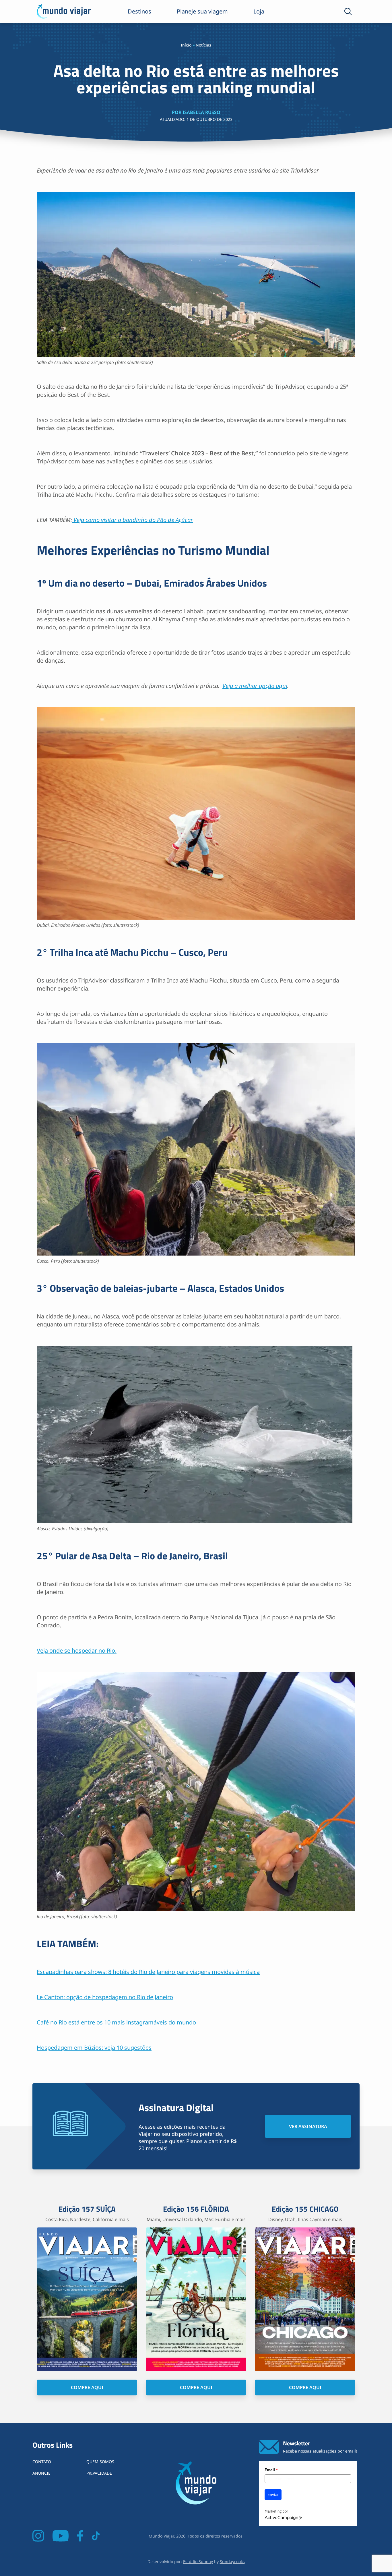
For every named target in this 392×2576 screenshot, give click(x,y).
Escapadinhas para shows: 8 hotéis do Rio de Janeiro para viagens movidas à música (148, 1972)
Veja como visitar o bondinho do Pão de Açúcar (132, 520)
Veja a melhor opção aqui (255, 686)
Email (271, 2470)
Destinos (139, 11)
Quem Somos (100, 2462)
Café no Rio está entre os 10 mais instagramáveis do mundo (116, 2022)
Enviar (273, 2494)
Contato (42, 2462)
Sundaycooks (232, 2562)
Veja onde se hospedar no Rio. (77, 1650)
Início (186, 45)
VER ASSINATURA (308, 2126)
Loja (259, 11)
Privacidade (99, 2473)
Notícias (203, 45)
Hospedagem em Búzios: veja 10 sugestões (94, 2048)
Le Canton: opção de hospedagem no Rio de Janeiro (105, 1997)
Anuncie (41, 2473)
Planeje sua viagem (202, 11)
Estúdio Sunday (198, 2562)
